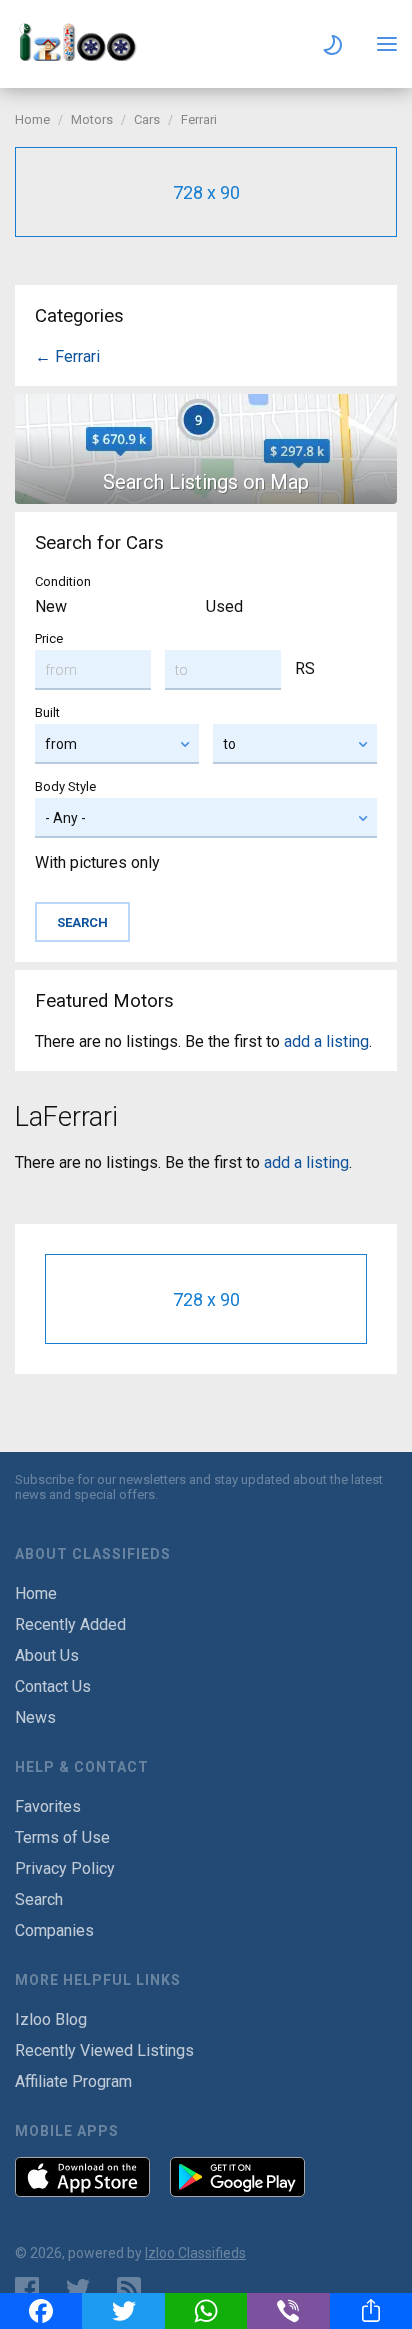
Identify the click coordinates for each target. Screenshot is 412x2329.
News (35, 1717)
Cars (147, 119)
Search (39, 1899)
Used (224, 606)
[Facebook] (41, 2311)
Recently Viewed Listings (104, 2050)
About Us (47, 1655)
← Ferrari (67, 356)
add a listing (326, 1041)
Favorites (48, 1806)
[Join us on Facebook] (27, 2289)
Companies (54, 1930)
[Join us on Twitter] (78, 2289)
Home (32, 119)
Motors (92, 119)
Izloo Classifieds (195, 2253)
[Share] (371, 2311)
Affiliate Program (73, 2081)
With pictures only (97, 862)
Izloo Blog (51, 2019)
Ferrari (199, 119)
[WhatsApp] (206, 2311)
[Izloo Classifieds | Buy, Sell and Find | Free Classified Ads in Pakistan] (85, 55)
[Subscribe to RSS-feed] (133, 2289)
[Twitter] (123, 2311)
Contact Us (53, 1686)
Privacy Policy (65, 1868)
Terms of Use (62, 1837)
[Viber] (288, 2311)
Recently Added (70, 1624)
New (51, 606)
